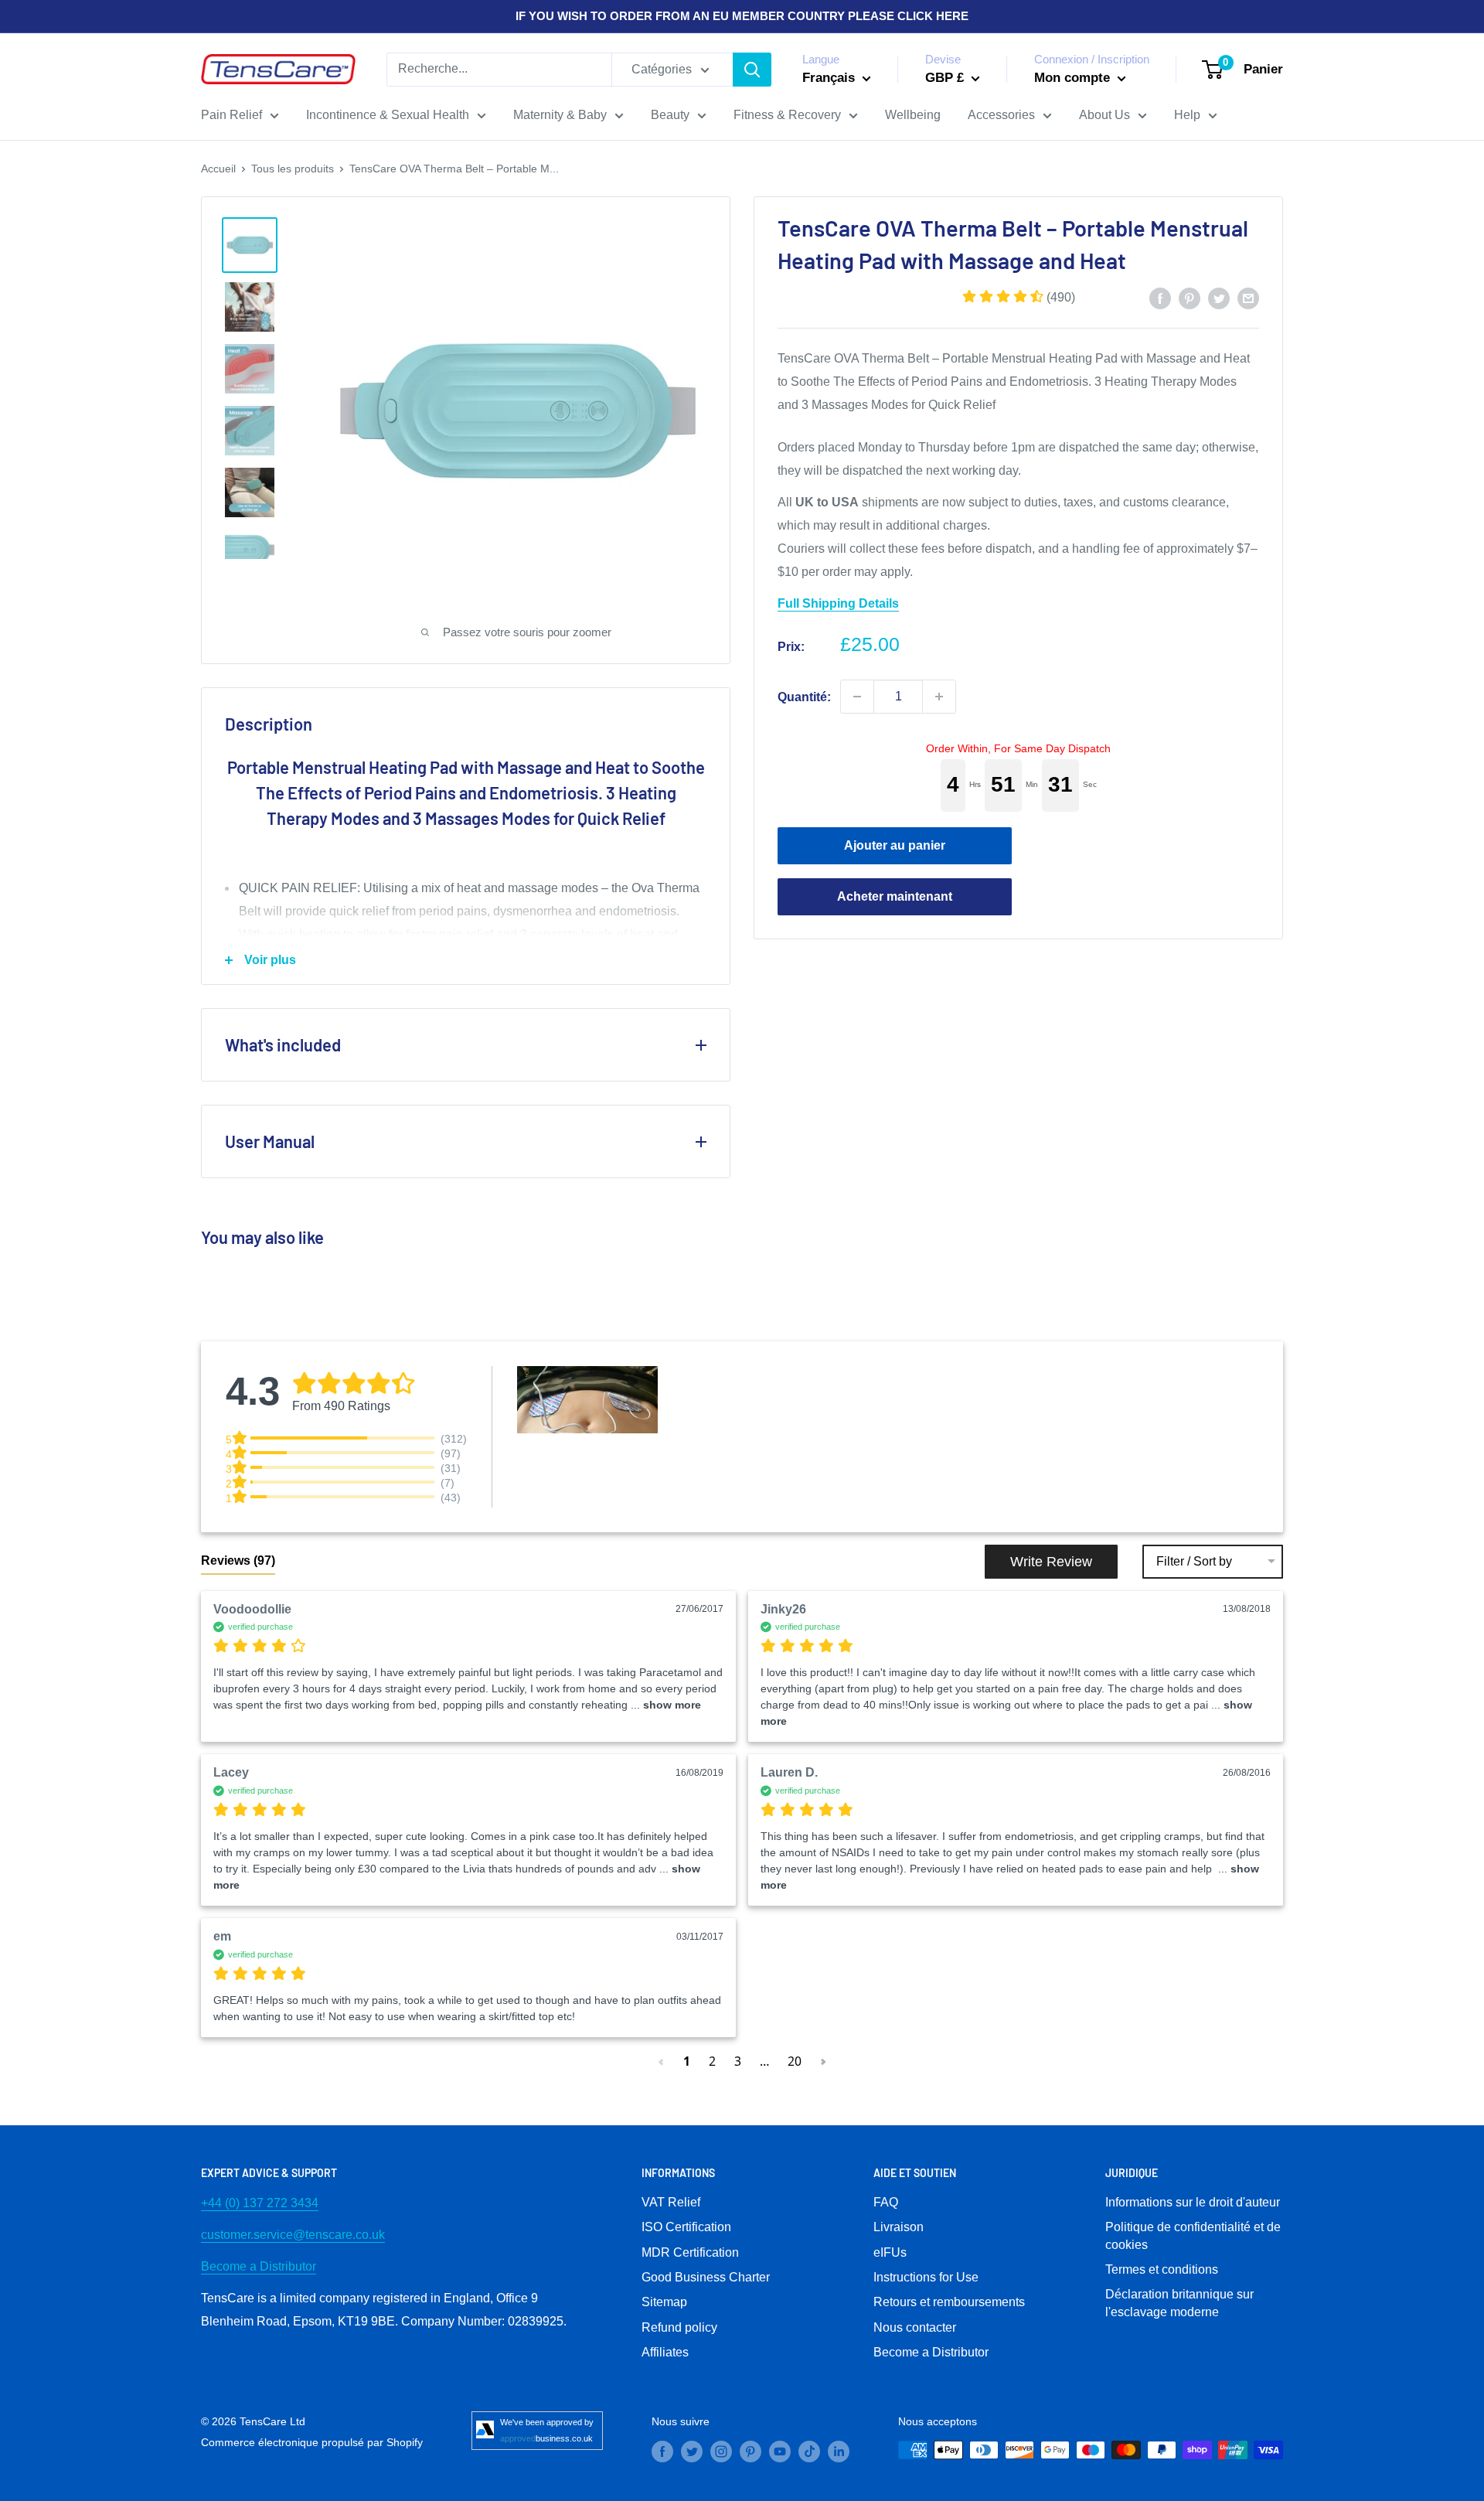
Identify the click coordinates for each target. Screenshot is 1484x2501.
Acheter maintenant (895, 896)
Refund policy (679, 2327)
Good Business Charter (706, 2277)
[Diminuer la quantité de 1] (857, 697)
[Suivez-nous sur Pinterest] (751, 2452)
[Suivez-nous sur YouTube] (780, 2452)
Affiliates (665, 2352)
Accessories (1001, 115)
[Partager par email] (1248, 298)
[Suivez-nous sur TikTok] (809, 2452)
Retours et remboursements (949, 2302)
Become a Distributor (259, 2266)
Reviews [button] (238, 1561)
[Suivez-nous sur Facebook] (662, 2452)
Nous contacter (915, 2327)
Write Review (1051, 1562)
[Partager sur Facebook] (1160, 298)
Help (1187, 115)
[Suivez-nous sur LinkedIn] (839, 2452)
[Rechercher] (752, 70)
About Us (1104, 115)
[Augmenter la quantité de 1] (939, 697)
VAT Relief (671, 2202)
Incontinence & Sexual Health (388, 115)
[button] (1019, 297)
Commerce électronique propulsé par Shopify (312, 2442)
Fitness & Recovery (787, 115)
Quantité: (804, 696)
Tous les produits (293, 169)
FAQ (886, 2202)
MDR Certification (690, 2252)
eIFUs (890, 2252)
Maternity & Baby (560, 115)
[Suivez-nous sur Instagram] (721, 2452)
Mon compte (1074, 78)
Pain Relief (231, 115)
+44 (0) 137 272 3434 (260, 2203)
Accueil (218, 169)
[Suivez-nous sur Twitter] (692, 2452)
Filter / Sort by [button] (1194, 1562)
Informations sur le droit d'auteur (1193, 2202)
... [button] (664, 1705)
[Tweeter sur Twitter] (1219, 298)
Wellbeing (913, 115)
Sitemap (664, 2302)
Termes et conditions (1162, 2269)
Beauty (670, 115)
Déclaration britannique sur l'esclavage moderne (1179, 2303)
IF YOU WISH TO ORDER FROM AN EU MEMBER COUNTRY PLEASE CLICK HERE (742, 16)
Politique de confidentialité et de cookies (1193, 2235)
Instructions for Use (926, 2277)
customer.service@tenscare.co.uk (293, 2235)
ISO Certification (686, 2227)
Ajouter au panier (895, 845)
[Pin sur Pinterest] (1190, 298)
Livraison (899, 2227)
